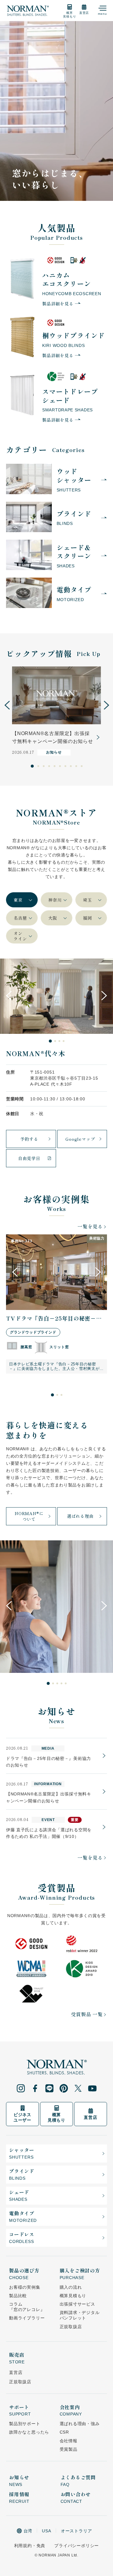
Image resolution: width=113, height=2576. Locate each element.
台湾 (28, 2531)
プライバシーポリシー (77, 2546)
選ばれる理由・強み (80, 2424)
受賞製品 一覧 (87, 2014)
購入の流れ (71, 2287)
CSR (64, 2432)
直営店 (16, 2372)
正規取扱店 (71, 2327)
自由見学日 (29, 1158)
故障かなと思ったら (29, 2432)
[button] (7, 705)
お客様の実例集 (25, 2287)
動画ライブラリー (27, 2318)
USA (46, 2531)
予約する (29, 1139)
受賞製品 (69, 2449)
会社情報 (69, 2441)
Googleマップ (80, 1139)
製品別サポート (25, 2424)
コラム (27, 2307)
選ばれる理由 (80, 1516)
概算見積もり (73, 2296)
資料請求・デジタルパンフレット (80, 2315)
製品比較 (18, 2296)
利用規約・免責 (30, 2546)
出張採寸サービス (77, 2304)
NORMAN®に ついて (29, 1516)
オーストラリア (77, 2531)
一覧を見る (90, 1226)
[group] (56, 711)
